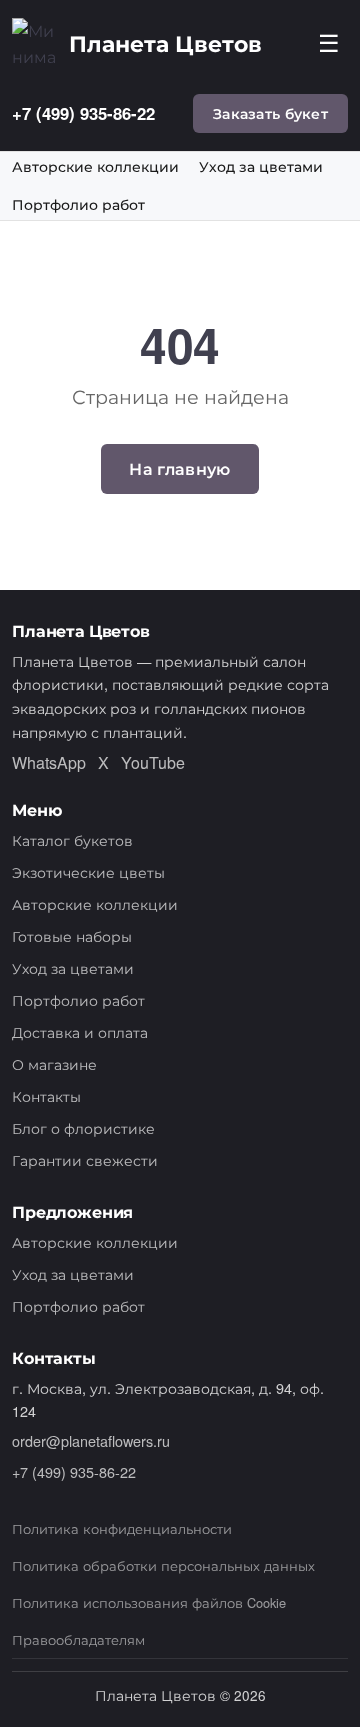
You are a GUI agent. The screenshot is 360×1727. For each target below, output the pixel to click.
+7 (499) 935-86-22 (83, 113)
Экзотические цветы (88, 871)
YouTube (153, 762)
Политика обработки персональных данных (163, 1565)
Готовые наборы (72, 935)
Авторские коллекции (95, 167)
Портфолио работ (78, 205)
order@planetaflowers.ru (91, 1440)
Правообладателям (78, 1639)
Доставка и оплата (80, 1031)
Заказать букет (270, 113)
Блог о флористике (83, 1127)
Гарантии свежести (85, 1159)
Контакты (46, 1095)
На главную (179, 468)
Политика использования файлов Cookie (149, 1602)
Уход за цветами (261, 167)
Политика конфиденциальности (122, 1528)
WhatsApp (49, 762)
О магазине (54, 1063)
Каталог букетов (72, 839)
